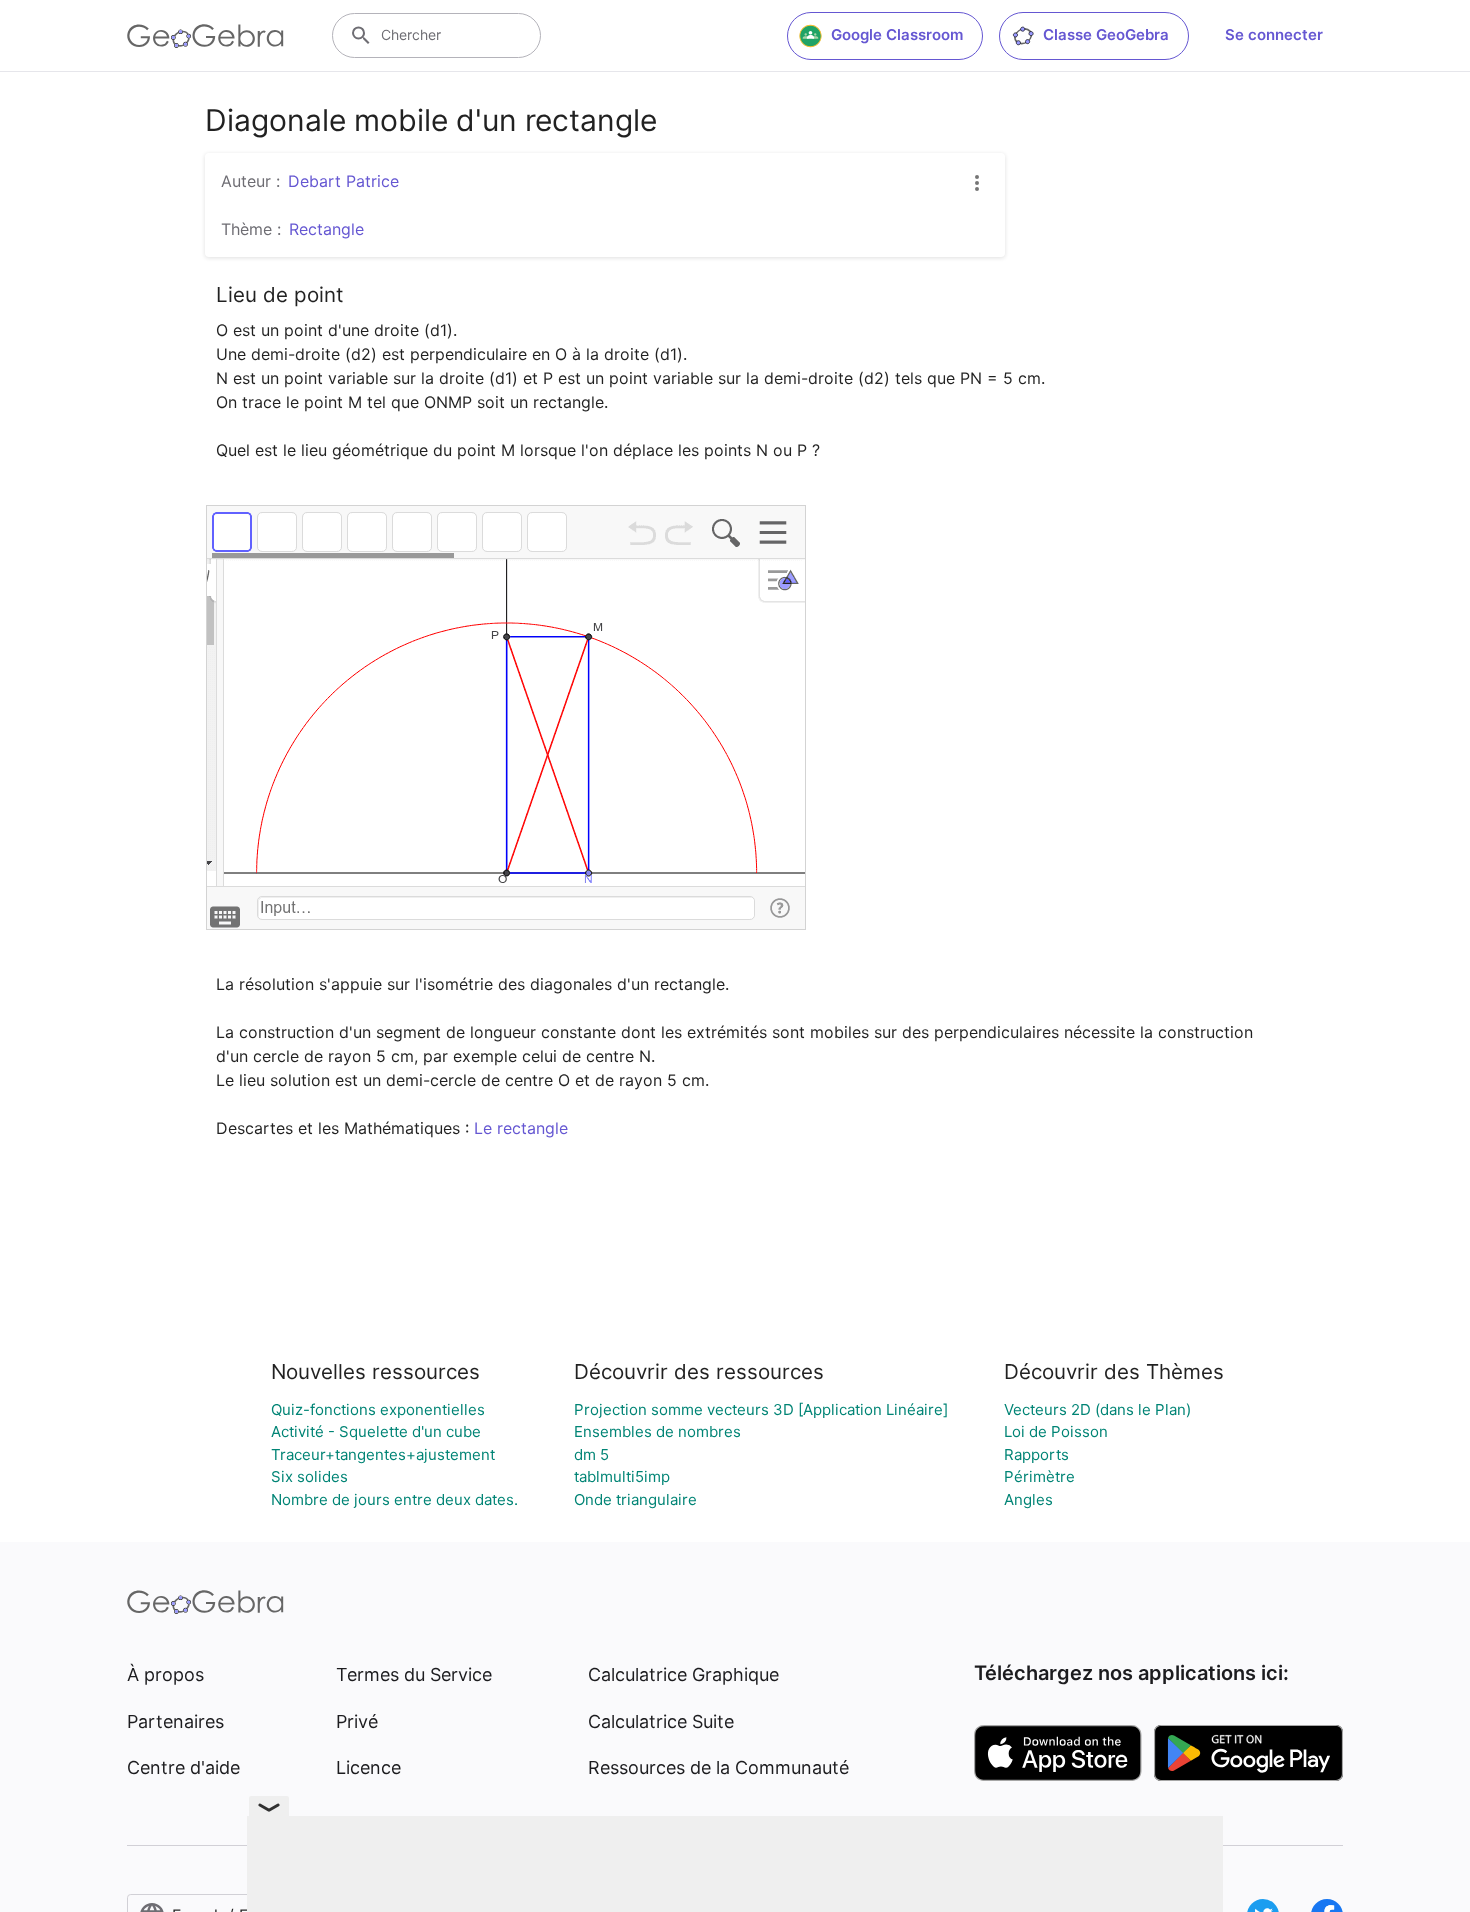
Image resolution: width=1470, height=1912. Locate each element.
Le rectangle (521, 1128)
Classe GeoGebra (1106, 34)
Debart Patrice (343, 181)
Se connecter (1274, 34)
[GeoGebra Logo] (205, 36)
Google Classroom (897, 34)
